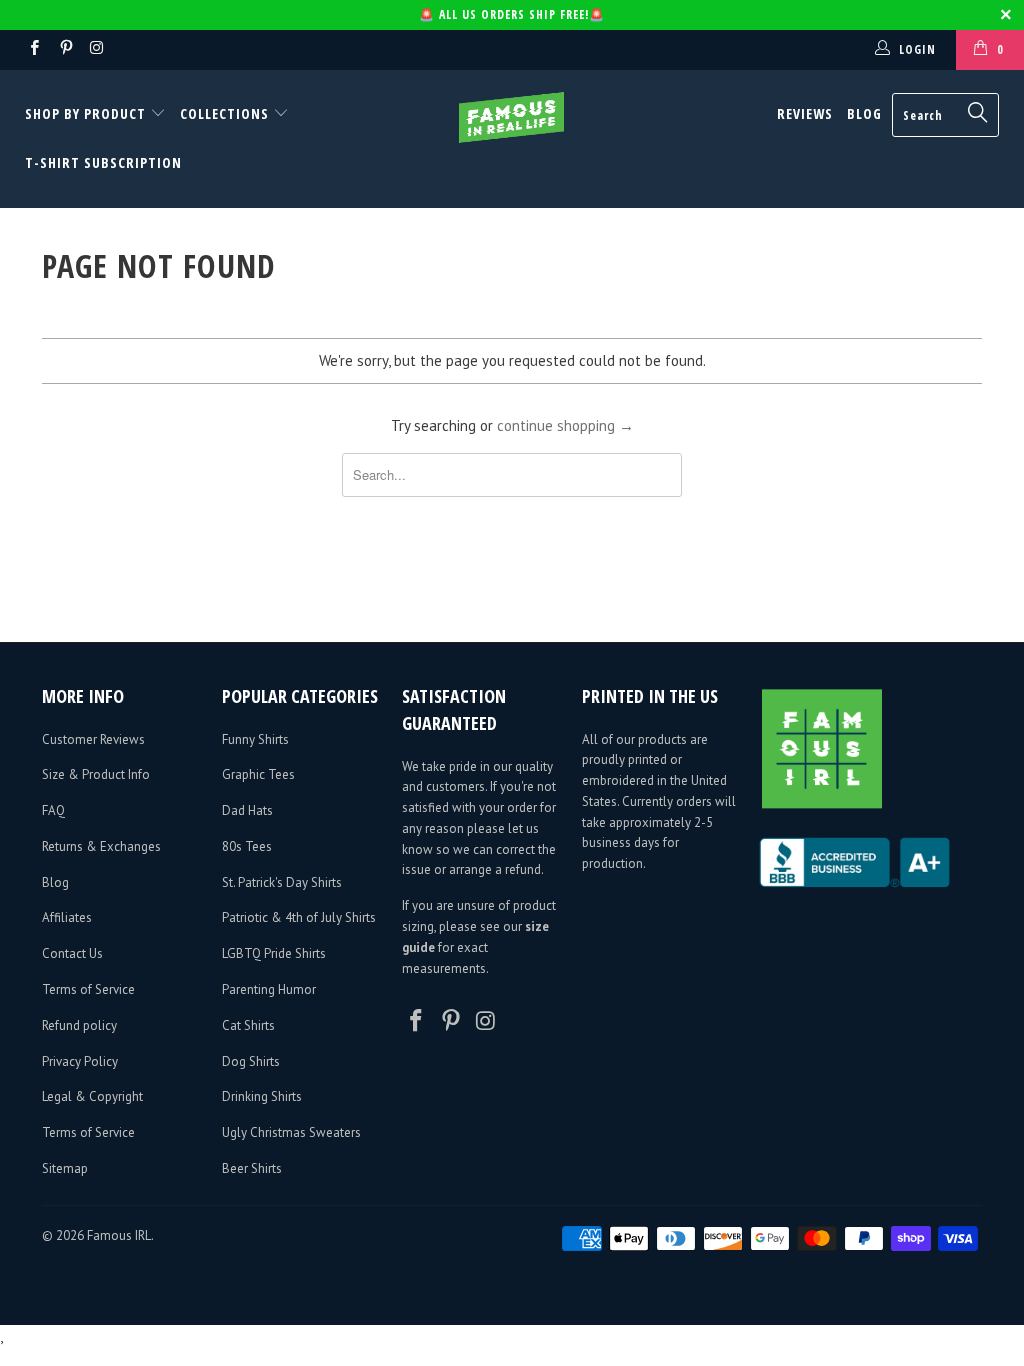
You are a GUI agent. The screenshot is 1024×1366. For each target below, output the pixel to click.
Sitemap (65, 1168)
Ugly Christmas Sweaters (291, 1132)
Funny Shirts (255, 739)
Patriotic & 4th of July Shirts (299, 917)
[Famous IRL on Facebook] (33, 49)
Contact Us (72, 953)
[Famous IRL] (512, 117)
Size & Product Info (96, 774)
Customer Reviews (93, 739)
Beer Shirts (252, 1168)
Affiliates (67, 917)
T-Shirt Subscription (103, 162)
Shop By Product (87, 113)
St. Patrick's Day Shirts (282, 882)
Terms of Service (88, 989)
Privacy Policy (80, 1061)
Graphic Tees (258, 774)
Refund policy (79, 1025)
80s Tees (247, 846)
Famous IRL (119, 1235)
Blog (864, 113)
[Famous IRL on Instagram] (96, 49)
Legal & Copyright (92, 1096)
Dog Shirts (251, 1061)
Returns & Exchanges (101, 846)
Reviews (805, 113)
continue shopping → (565, 425)
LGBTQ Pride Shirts (274, 953)
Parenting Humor (269, 989)
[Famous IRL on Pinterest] (64, 49)
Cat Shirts (248, 1025)
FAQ (53, 810)
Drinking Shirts (262, 1096)
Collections (224, 113)
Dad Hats (247, 810)
